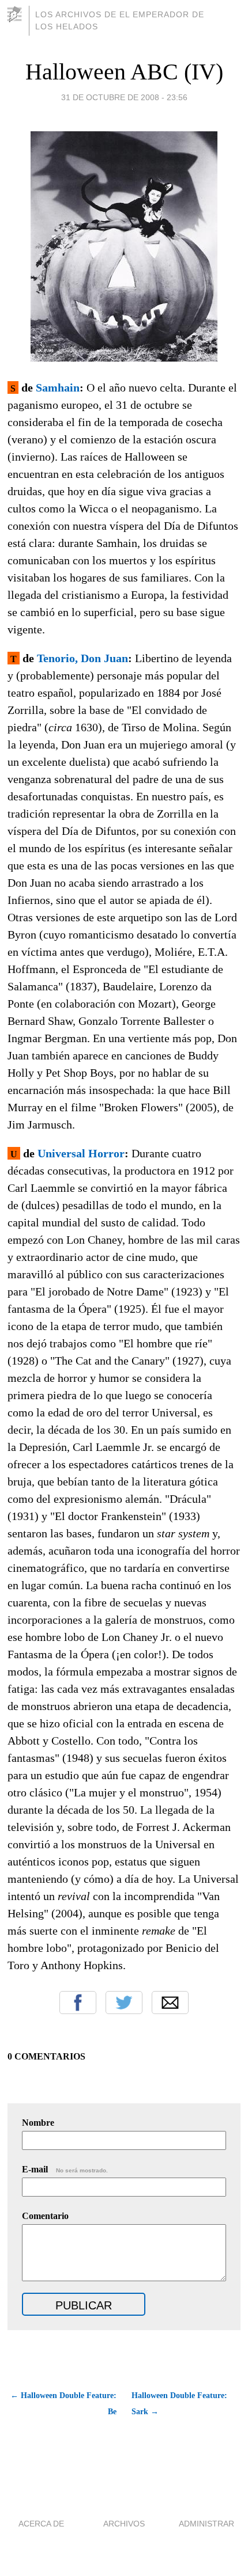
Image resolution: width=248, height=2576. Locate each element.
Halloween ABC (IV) (124, 72)
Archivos (124, 2524)
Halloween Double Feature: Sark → (179, 2404)
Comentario (45, 2216)
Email (170, 2003)
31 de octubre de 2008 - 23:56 (124, 97)
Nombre (38, 2123)
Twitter (124, 2003)
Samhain (58, 387)
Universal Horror (81, 1153)
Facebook (78, 2003)
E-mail (65, 2169)
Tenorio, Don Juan (82, 658)
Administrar (206, 2524)
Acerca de (41, 2524)
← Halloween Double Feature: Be (63, 2404)
